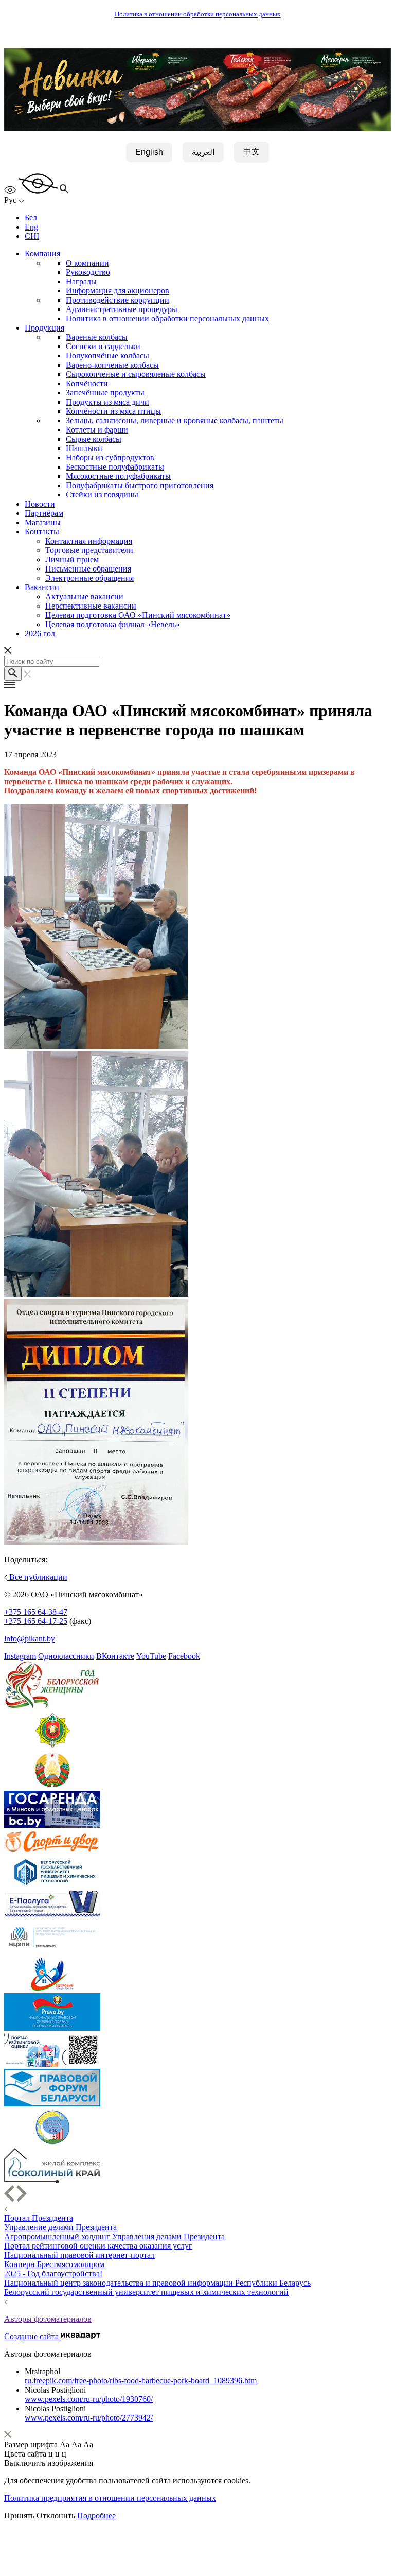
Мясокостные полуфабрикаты (118, 476)
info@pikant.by (30, 1639)
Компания (42, 254)
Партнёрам (44, 513)
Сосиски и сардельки (103, 346)
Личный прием (72, 559)
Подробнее (96, 2516)
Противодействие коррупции (118, 300)
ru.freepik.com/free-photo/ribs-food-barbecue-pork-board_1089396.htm (141, 2381)
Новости (40, 504)
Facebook (184, 1656)
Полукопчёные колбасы (107, 356)
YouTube (151, 1656)
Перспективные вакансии (91, 606)
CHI (32, 236)
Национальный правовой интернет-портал (79, 2255)
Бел (31, 218)
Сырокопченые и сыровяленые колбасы (136, 374)
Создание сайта (32, 2336)
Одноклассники (66, 1656)
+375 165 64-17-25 (36, 1621)
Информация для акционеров (118, 291)
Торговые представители (89, 550)
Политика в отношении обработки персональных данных (198, 14)
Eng (31, 227)
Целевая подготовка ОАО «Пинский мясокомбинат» (138, 615)
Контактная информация (89, 541)
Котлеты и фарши (97, 430)
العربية (203, 152)
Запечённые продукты (105, 393)
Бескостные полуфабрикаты (115, 467)
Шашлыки (84, 448)
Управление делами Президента (60, 2227)
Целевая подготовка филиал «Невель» (113, 624)
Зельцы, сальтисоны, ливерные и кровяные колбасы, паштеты (175, 420)
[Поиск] (13, 674)
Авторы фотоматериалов (48, 2319)
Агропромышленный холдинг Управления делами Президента (114, 2236)
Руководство (88, 272)
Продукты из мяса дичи (107, 402)
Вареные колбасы (97, 337)
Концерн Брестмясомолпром (54, 2264)
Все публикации (37, 1577)
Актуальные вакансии (84, 597)
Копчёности (87, 383)
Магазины (43, 522)
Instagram (20, 1656)
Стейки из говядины (102, 495)
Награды (81, 281)
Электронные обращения (89, 578)
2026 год (40, 634)
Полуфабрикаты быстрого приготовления (140, 485)
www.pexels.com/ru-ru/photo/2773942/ (89, 2418)
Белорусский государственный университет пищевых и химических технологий (146, 2292)
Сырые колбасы (94, 439)
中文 (252, 152)
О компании (87, 263)
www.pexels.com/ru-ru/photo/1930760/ (89, 2399)
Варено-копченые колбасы (112, 365)
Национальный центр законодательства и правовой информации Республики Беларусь (157, 2283)
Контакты (42, 532)
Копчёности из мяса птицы (113, 411)
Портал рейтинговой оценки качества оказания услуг (98, 2246)
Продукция (44, 328)
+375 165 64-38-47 (36, 1612)
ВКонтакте (115, 1656)
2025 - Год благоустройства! (53, 2274)
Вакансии (42, 587)
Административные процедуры (122, 309)
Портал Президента (39, 2218)
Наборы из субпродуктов (110, 457)
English (149, 152)
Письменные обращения (88, 569)
